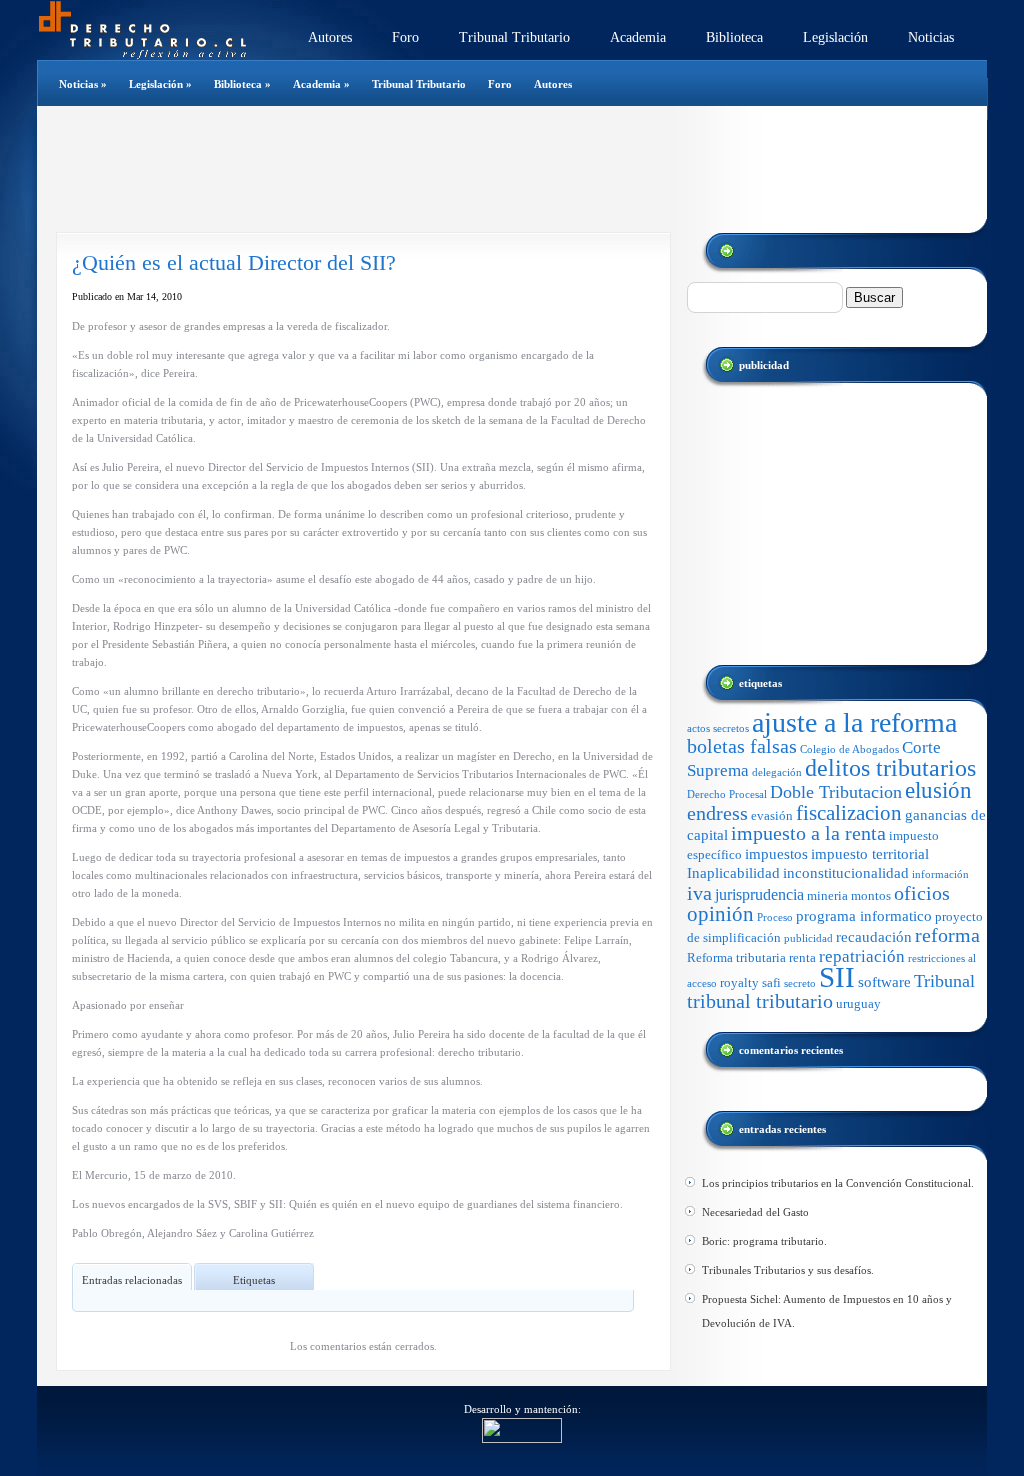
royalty (739, 982)
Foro (405, 37)
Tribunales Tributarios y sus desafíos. (788, 1270)
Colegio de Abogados (849, 749)
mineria (827, 895)
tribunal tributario (760, 1001)
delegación (777, 772)
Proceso (775, 917)
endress (717, 813)
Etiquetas (254, 1280)
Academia (638, 37)
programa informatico (864, 916)
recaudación (874, 937)
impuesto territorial (870, 854)
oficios (922, 893)
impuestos (776, 854)
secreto (800, 983)
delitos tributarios (890, 767)
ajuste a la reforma (854, 722)
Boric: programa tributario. (764, 1241)
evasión (772, 815)
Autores (330, 37)
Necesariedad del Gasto (755, 1212)
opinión (720, 914)
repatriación (862, 956)
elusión (938, 790)
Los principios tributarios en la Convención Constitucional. (838, 1183)
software (884, 982)
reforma (947, 935)
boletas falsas (742, 746)
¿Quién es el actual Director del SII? (234, 262)
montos (871, 895)
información (940, 874)
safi (771, 982)
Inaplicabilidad (733, 873)
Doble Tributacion (836, 792)
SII (837, 977)
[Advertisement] (501, 169)
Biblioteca (734, 37)
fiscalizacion (849, 813)
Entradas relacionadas (132, 1280)
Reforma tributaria (736, 957)
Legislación (835, 37)
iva (699, 893)
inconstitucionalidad (846, 873)
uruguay (858, 1003)
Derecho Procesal (727, 794)
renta (802, 957)
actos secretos (718, 728)
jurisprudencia (759, 894)
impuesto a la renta (808, 833)
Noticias (931, 37)
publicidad (808, 938)
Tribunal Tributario (514, 37)
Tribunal (944, 981)
